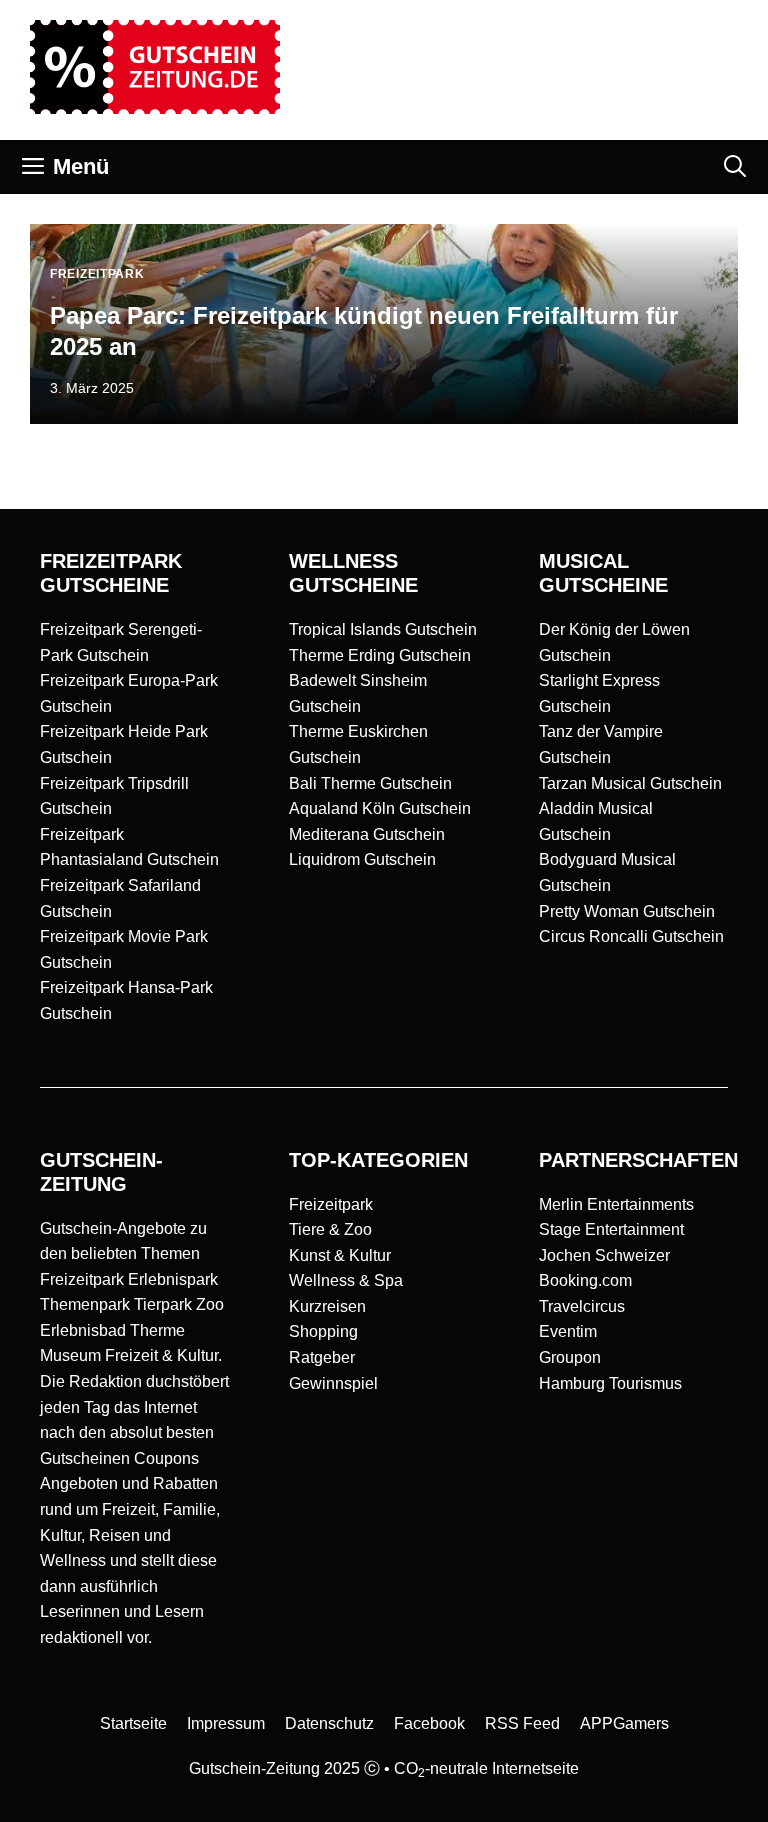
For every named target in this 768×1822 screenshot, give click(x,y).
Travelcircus (582, 1306)
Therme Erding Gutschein (380, 655)
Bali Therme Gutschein (370, 783)
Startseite (133, 1723)
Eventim (568, 1331)
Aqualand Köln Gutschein (380, 808)
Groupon (570, 1357)
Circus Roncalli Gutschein (631, 936)
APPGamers (624, 1723)
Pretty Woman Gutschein (627, 911)
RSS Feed (522, 1723)
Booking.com (585, 1280)
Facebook (429, 1723)
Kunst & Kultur (340, 1255)
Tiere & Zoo (330, 1229)
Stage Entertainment (611, 1229)
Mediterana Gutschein (367, 834)
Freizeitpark (331, 1204)
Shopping (323, 1331)
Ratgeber (322, 1357)
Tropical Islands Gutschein (383, 629)
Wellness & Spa (346, 1280)
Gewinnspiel (333, 1383)
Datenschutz (329, 1723)
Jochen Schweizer (604, 1255)
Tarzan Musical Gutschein (630, 783)
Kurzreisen (327, 1306)
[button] (735, 167)
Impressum (226, 1723)
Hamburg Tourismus (610, 1383)
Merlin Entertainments (616, 1204)
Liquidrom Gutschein (362, 859)
